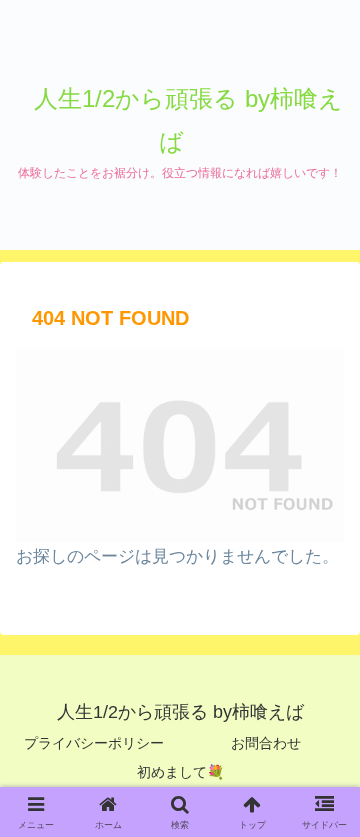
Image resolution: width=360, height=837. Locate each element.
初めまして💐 (180, 772)
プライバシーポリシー (94, 743)
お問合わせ (266, 743)
